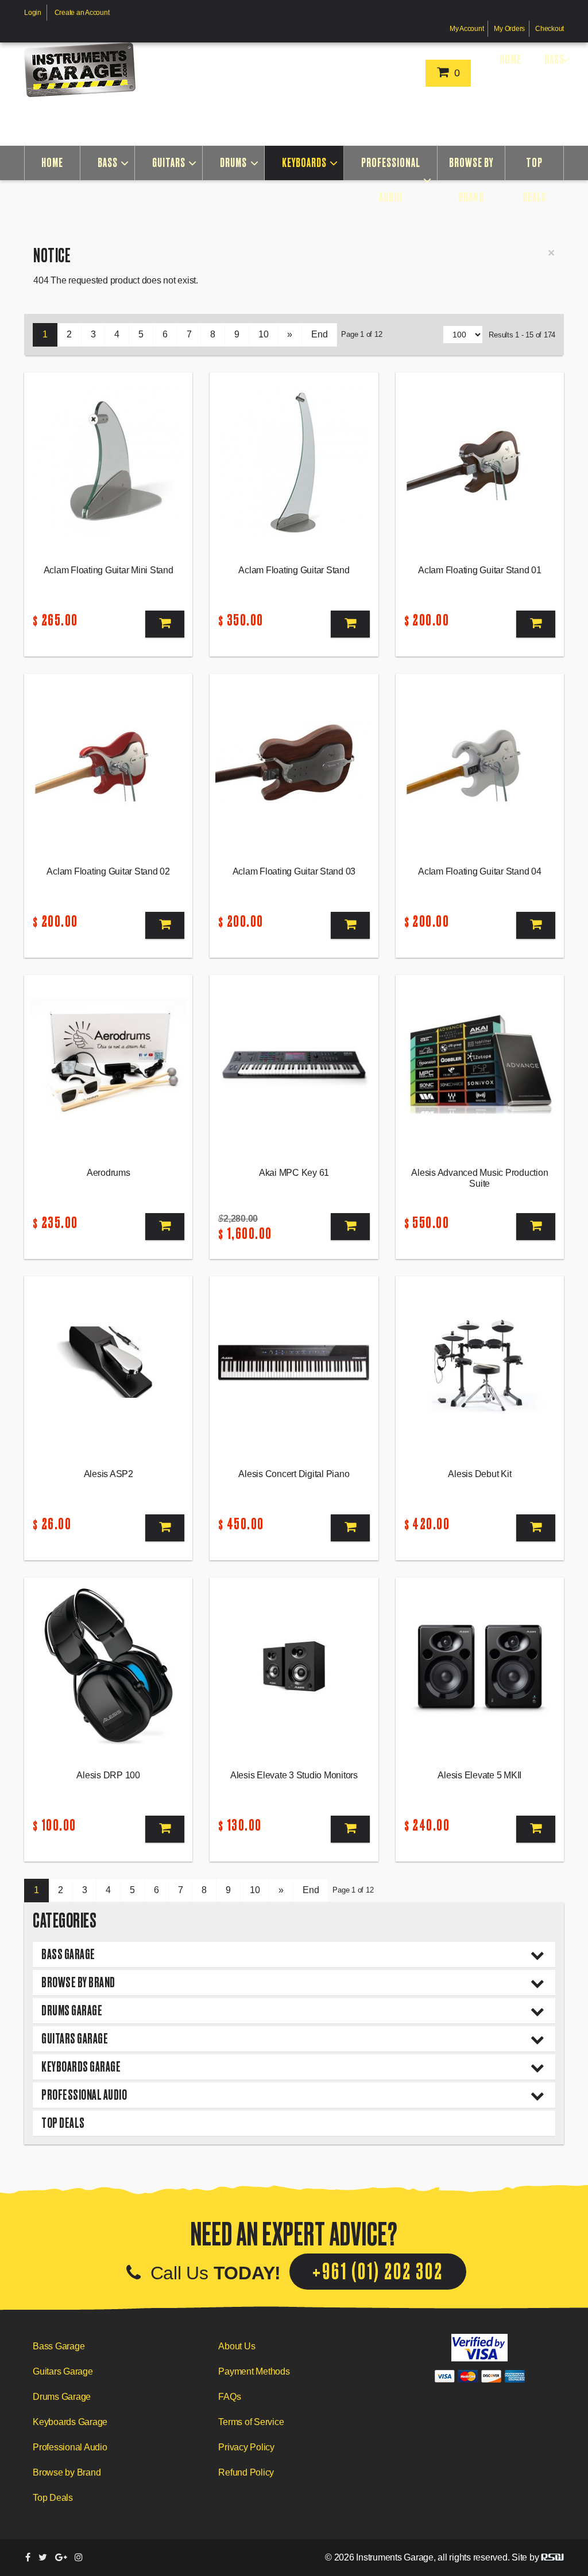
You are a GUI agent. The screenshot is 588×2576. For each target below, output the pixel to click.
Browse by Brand (471, 180)
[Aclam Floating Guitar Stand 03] (294, 763)
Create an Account (82, 13)
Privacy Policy (246, 2447)
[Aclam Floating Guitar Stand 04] (480, 763)
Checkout (550, 29)
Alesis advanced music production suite (479, 1178)
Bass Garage (68, 1954)
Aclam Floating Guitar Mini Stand (109, 570)
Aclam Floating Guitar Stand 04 (480, 871)
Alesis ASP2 (109, 1474)
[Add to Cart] (165, 624)
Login (33, 13)
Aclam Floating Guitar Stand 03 (294, 871)
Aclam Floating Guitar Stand (294, 570)
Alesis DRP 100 (108, 1775)
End (319, 334)
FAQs (229, 2397)
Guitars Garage (75, 2039)
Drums (233, 163)
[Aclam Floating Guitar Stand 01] (480, 461)
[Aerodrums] (108, 1064)
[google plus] (61, 2557)
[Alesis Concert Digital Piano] (294, 1365)
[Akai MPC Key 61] (294, 1064)
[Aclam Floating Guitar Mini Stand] (108, 461)
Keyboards (304, 163)
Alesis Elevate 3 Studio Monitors (294, 1775)
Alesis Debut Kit (479, 1474)
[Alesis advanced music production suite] (480, 1064)
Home (510, 59)
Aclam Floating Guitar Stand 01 (480, 570)
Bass (554, 59)
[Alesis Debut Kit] (480, 1365)
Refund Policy (246, 2472)
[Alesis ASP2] (108, 1365)
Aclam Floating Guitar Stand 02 (108, 871)
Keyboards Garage (81, 2067)
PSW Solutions (552, 2557)
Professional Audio (391, 180)
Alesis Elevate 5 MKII (479, 1775)
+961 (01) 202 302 (378, 2272)
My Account (467, 29)
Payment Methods (254, 2371)
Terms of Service (251, 2422)
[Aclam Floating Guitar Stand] (294, 461)
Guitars (169, 163)
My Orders (509, 29)
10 (264, 334)
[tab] (294, 1955)
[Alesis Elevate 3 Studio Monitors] (294, 1666)
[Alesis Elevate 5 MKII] (480, 1666)
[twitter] (43, 2557)
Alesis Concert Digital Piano (294, 1474)
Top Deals (535, 180)
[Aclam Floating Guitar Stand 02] (108, 763)
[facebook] (28, 2557)
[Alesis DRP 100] (108, 1666)
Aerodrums (109, 1173)
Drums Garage (72, 2010)
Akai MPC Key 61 (294, 1173)
